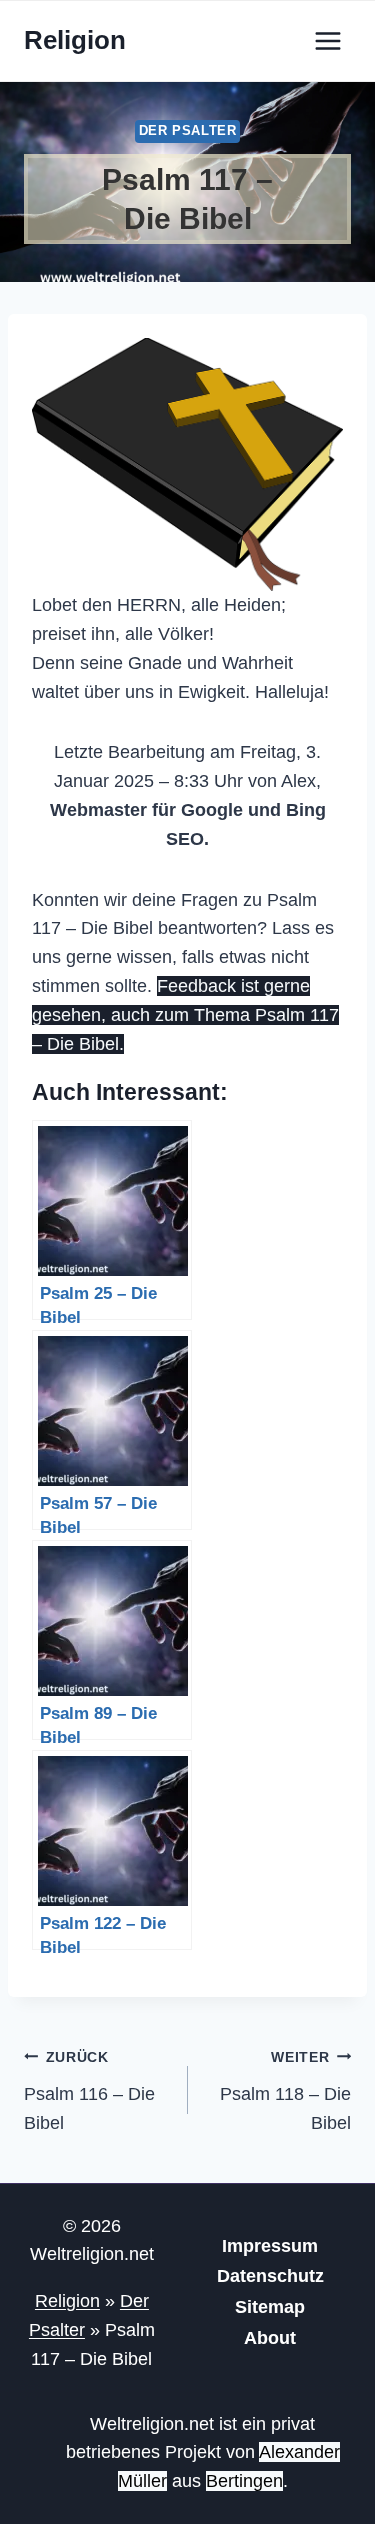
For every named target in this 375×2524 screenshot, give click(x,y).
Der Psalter (188, 131)
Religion (67, 2301)
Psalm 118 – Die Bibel (285, 2091)
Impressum (270, 2246)
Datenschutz (270, 2276)
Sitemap (270, 2307)
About (270, 2338)
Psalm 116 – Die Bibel (89, 2091)
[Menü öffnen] (327, 40)
